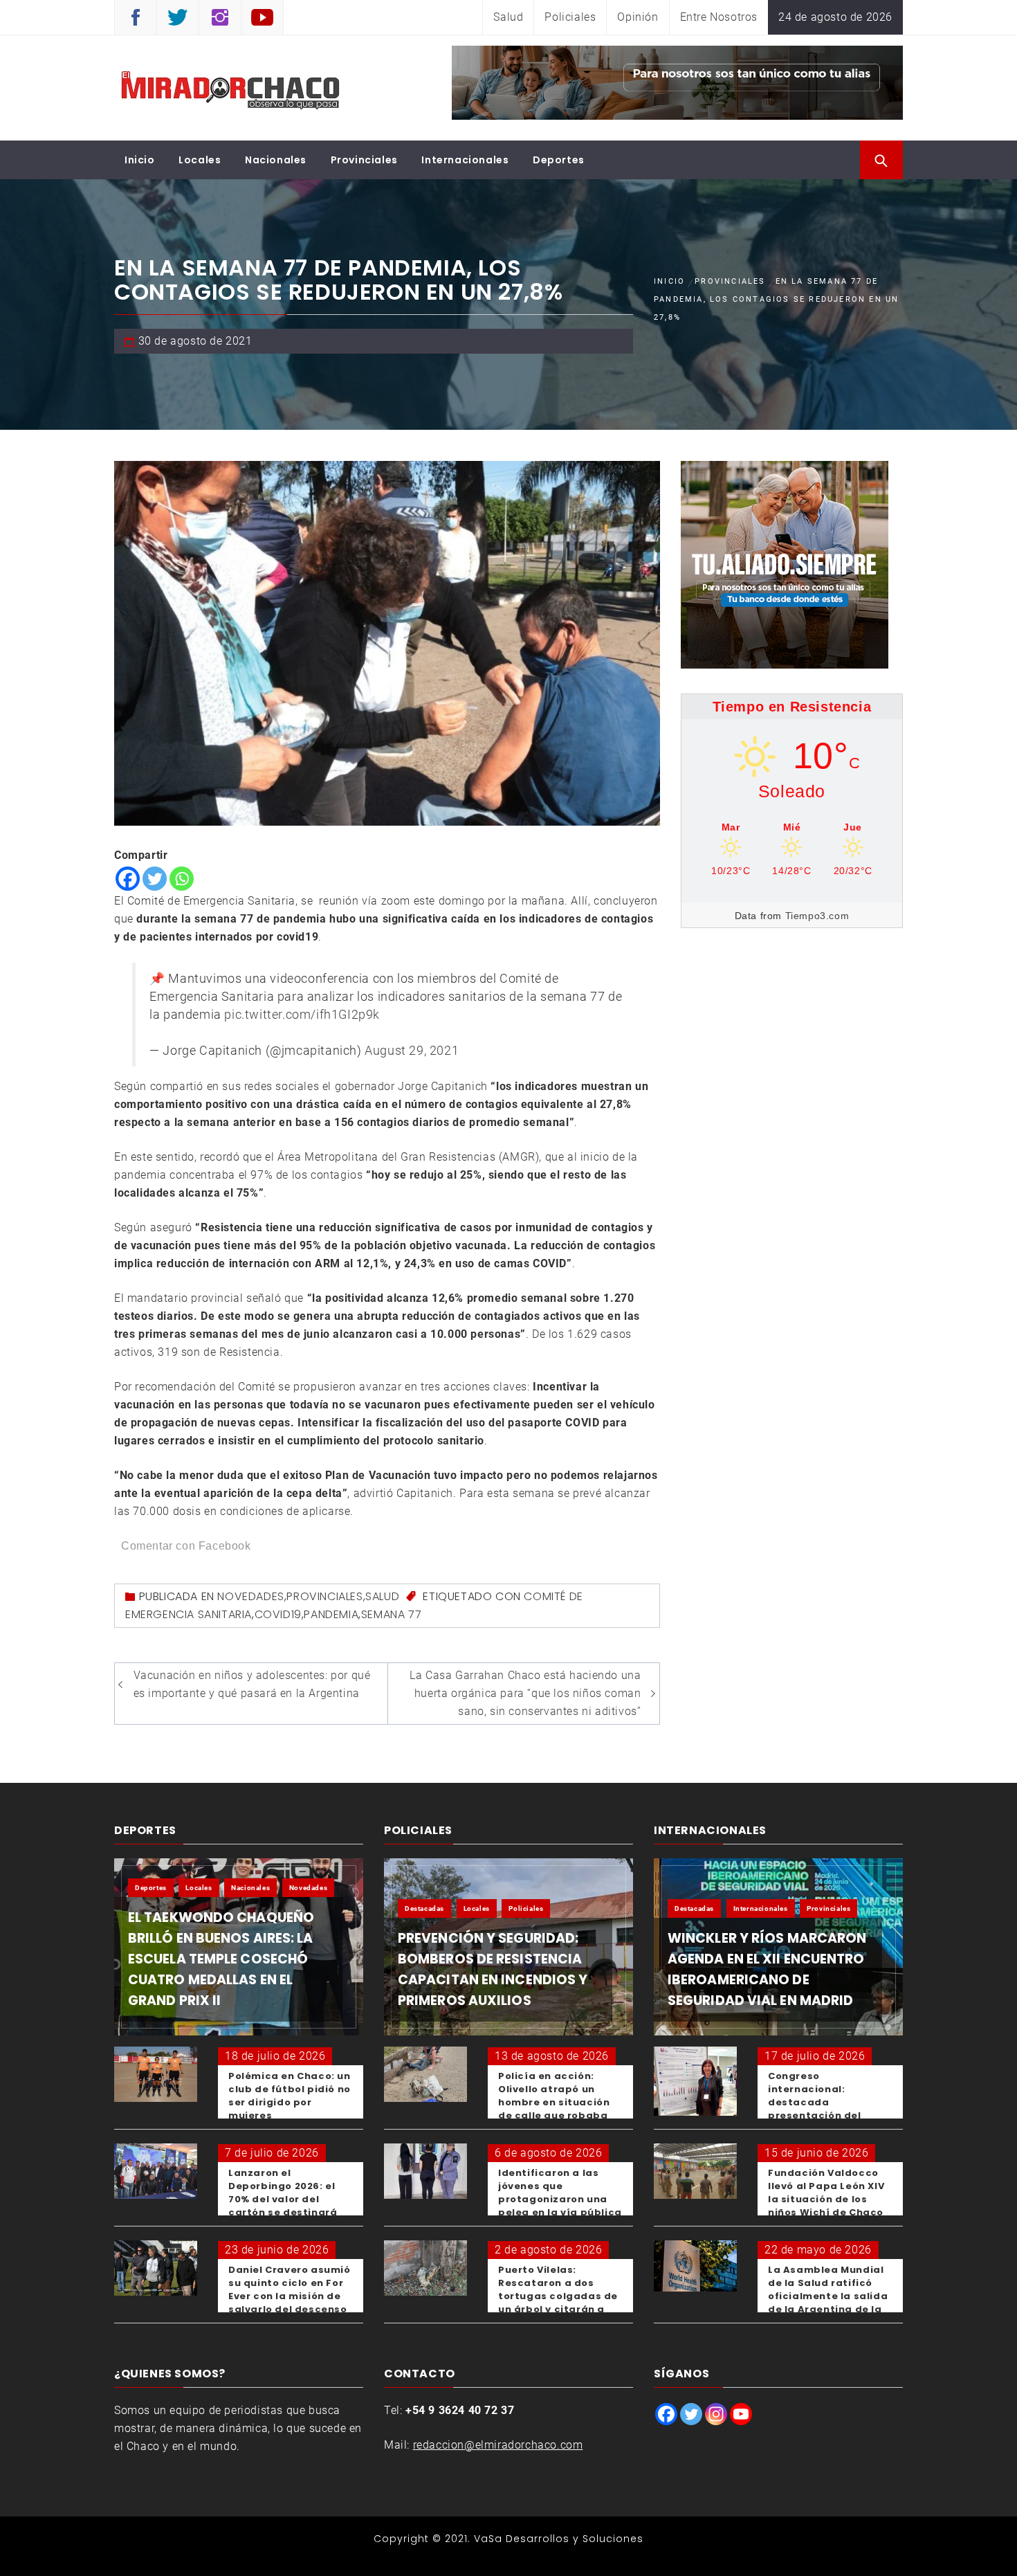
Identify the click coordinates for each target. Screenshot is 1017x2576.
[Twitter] (155, 879)
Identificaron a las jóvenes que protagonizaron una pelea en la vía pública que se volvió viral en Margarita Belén (560, 2206)
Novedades (250, 1596)
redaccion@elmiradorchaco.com (498, 2445)
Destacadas (424, 1908)
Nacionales (276, 160)
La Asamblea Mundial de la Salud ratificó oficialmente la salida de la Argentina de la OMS (828, 2296)
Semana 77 (391, 1614)
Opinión (638, 17)
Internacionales (465, 160)
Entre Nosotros (719, 17)
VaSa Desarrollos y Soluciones (559, 2539)
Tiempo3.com (817, 916)
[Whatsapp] (182, 879)
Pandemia (331, 1614)
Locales (200, 160)
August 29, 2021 (412, 1051)
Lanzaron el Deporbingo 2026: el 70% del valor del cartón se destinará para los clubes (283, 2199)
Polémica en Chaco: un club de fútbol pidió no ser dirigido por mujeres (290, 2096)
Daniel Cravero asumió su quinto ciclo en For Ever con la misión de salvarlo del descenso (290, 2289)
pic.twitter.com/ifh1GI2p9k (302, 1015)
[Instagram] (716, 2414)
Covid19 (278, 1614)
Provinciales (364, 160)
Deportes (559, 160)
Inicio (140, 160)
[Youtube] (741, 2414)
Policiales (570, 17)
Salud (508, 17)
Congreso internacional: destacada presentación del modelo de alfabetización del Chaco (818, 2115)
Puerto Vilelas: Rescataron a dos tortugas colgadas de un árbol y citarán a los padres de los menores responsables (560, 2303)
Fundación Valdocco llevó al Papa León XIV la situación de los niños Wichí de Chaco (826, 2193)
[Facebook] (128, 879)
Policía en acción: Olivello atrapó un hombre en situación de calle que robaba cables (554, 2102)
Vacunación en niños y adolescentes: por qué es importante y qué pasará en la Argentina (252, 1684)
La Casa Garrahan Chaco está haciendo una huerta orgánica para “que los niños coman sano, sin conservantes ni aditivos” (525, 1693)
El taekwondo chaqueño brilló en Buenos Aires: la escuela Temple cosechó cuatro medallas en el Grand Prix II (221, 1959)
